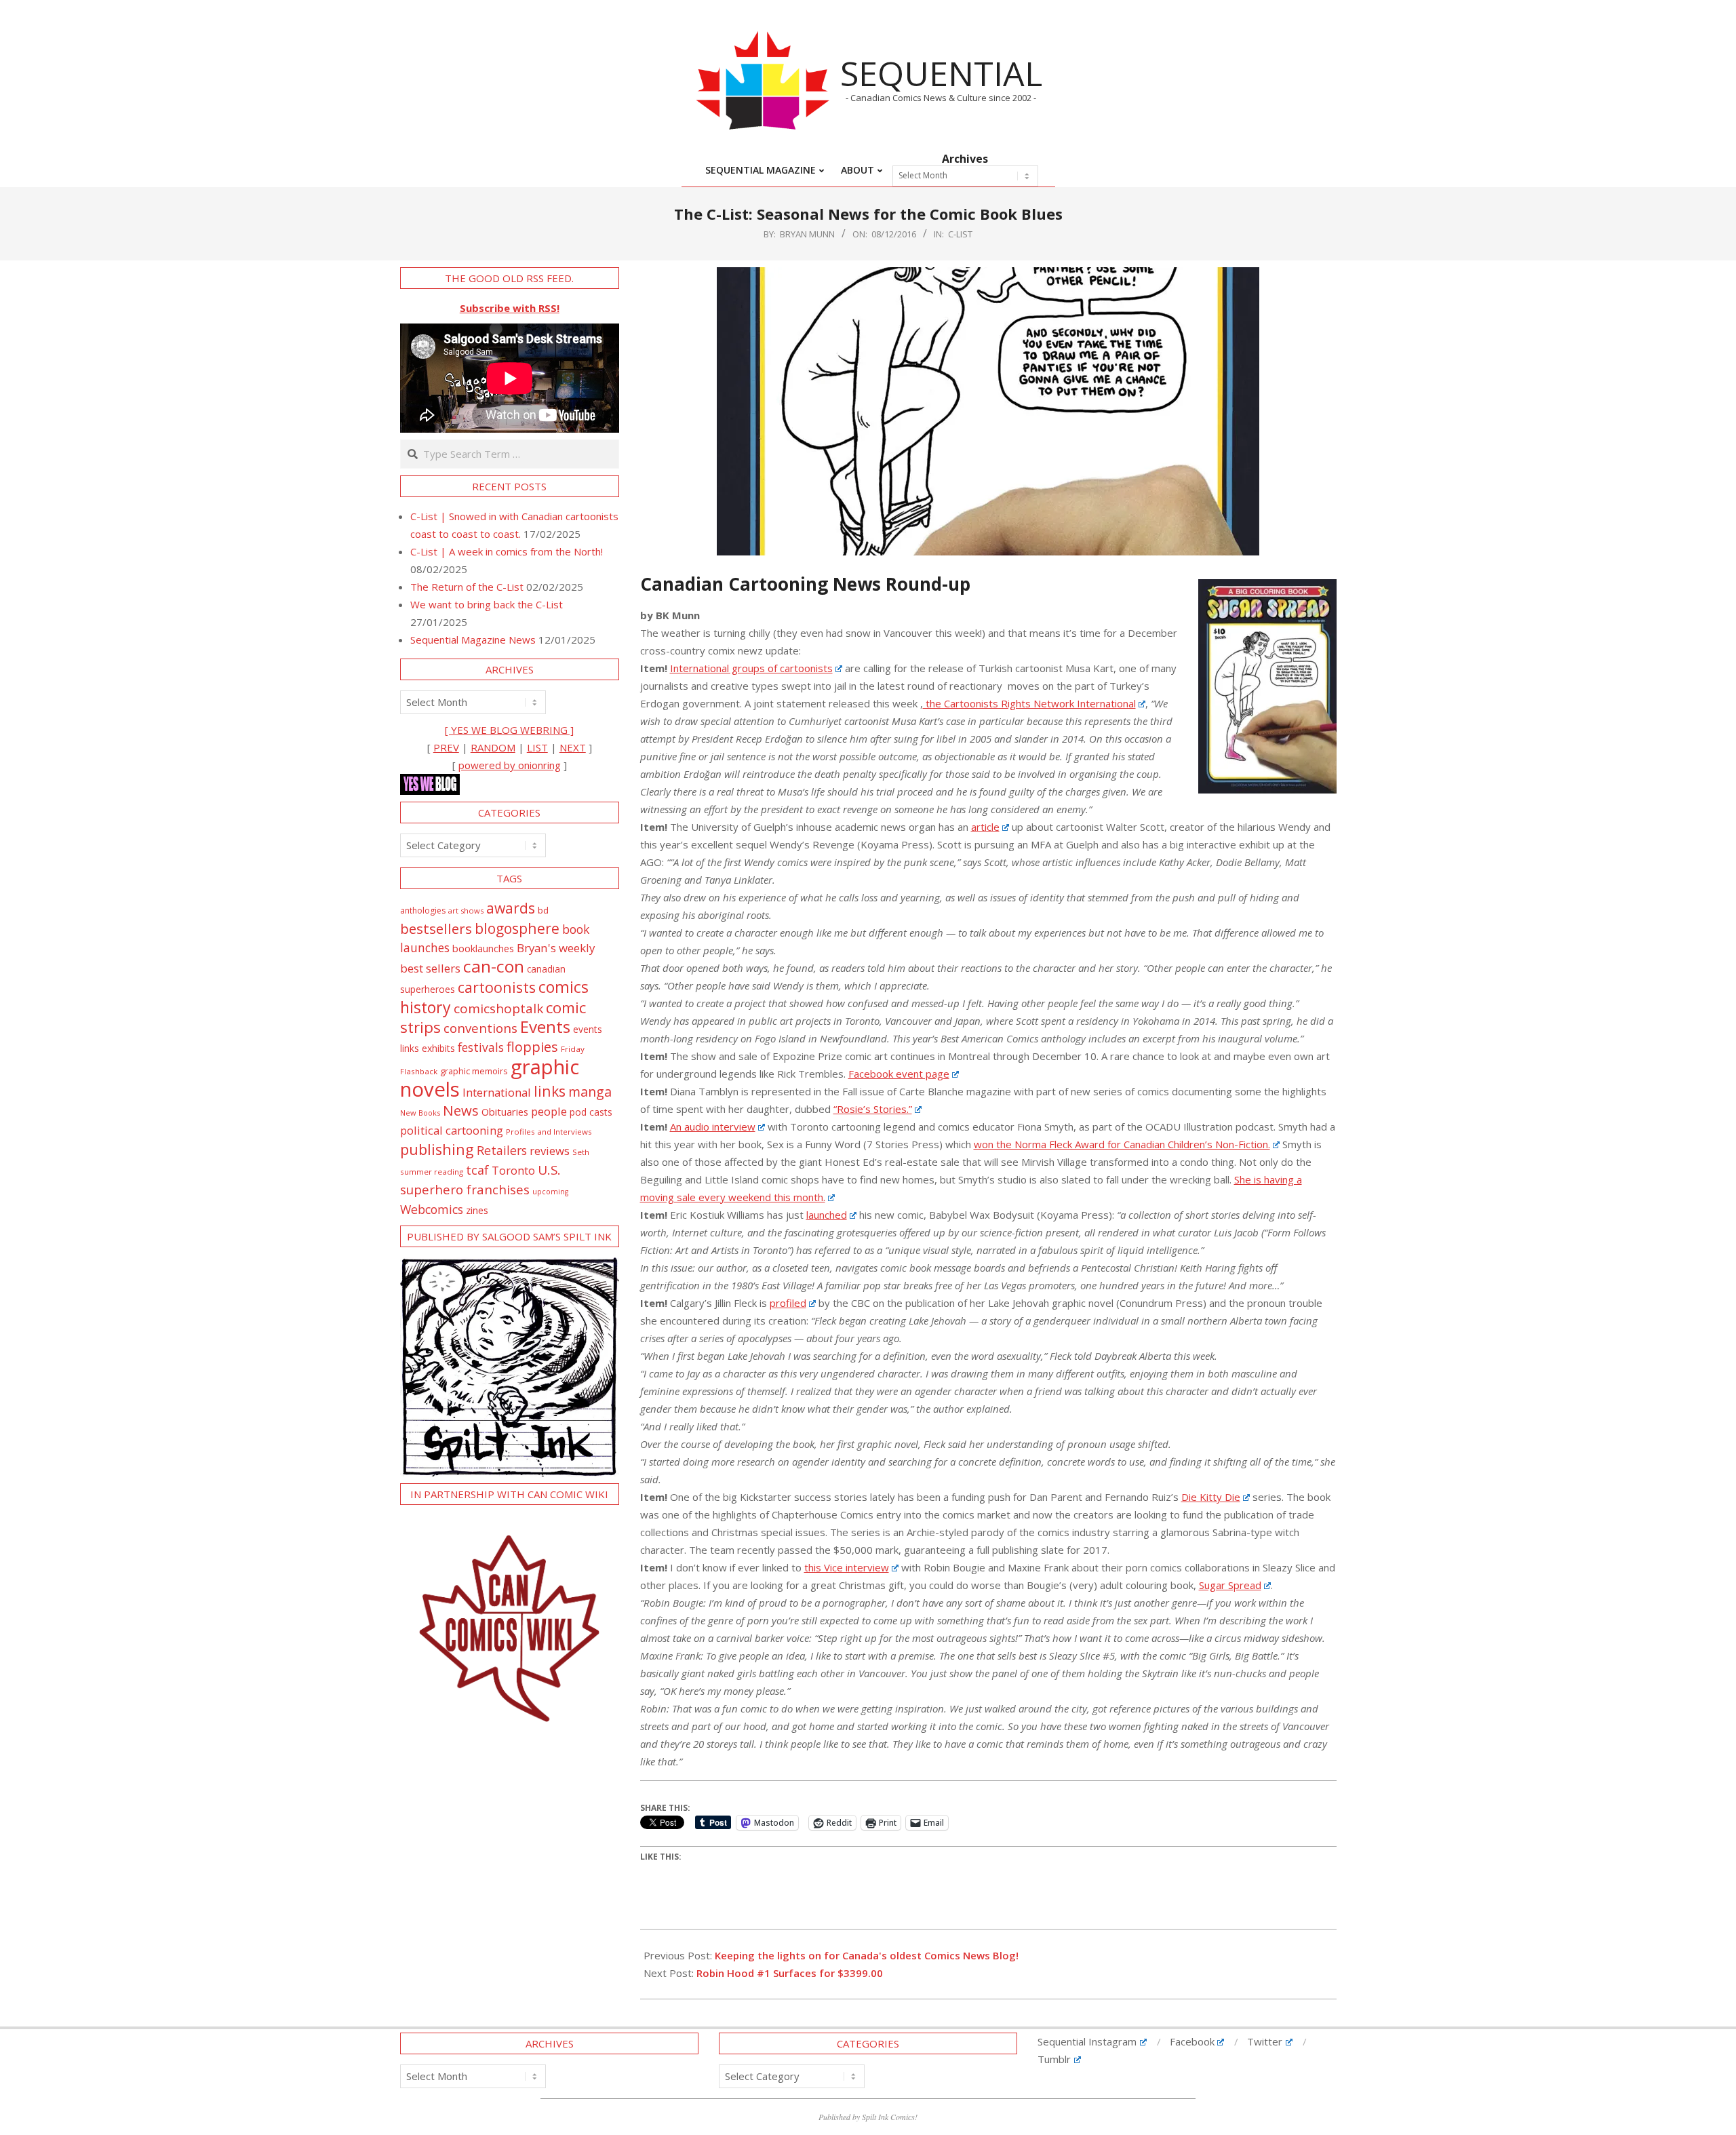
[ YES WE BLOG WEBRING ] (509, 730)
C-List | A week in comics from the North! (507, 551)
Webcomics (432, 1209)
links (550, 1091)
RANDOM (493, 747)
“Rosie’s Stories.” (873, 1109)
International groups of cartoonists (751, 668)
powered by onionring (510, 765)
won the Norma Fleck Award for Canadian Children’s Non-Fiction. (1122, 1144)
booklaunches (483, 948)
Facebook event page (899, 1074)
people (549, 1111)
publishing (437, 1149)
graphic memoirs (474, 1071)
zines (477, 1210)
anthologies (423, 910)
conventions (480, 1028)
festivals (481, 1047)
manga (590, 1092)
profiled (788, 1303)
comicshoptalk (498, 1008)
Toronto (513, 1170)
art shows (466, 910)
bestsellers (436, 928)
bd (543, 910)
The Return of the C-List (467, 587)
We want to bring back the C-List (487, 604)
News (461, 1110)
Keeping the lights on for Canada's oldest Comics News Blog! (867, 1955)
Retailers (502, 1150)
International (497, 1092)
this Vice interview (847, 1567)
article (985, 827)
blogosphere (517, 928)
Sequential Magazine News (473, 640)
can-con (494, 966)
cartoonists (497, 987)
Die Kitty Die (1211, 1497)
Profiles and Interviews (549, 1132)
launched (827, 1215)
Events (545, 1026)
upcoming (550, 1192)
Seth (581, 1152)
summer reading (432, 1172)
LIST (537, 747)
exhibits (438, 1048)
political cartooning (452, 1130)
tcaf (477, 1170)
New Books (420, 1113)
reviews (550, 1151)
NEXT (573, 747)
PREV (446, 747)
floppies (532, 1047)
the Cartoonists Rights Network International (1029, 703)
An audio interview (713, 1127)
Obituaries (505, 1112)
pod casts (591, 1112)
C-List (960, 234)
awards (511, 908)
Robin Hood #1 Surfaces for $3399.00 (790, 1973)
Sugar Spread (1230, 1585)
